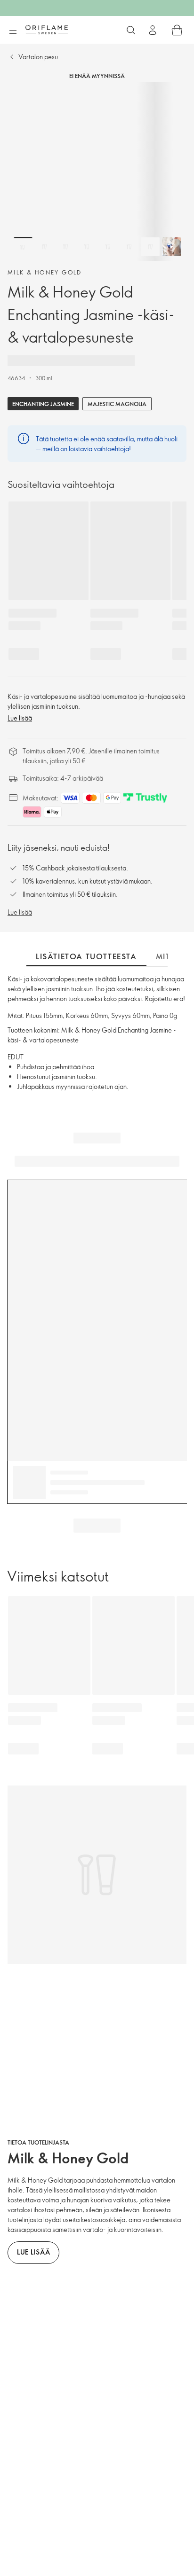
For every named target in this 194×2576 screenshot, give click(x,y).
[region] (97, 172)
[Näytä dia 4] (87, 247)
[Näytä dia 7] (150, 247)
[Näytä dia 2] (44, 247)
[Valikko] (13, 31)
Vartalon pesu (38, 57)
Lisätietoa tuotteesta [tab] (86, 956)
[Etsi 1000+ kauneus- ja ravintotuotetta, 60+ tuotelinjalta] (131, 30)
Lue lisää (20, 718)
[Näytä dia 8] (171, 247)
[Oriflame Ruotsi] (47, 30)
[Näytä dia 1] (23, 247)
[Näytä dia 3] (65, 247)
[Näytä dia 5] (108, 247)
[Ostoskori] (177, 30)
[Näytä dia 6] (129, 247)
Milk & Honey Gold (45, 272)
